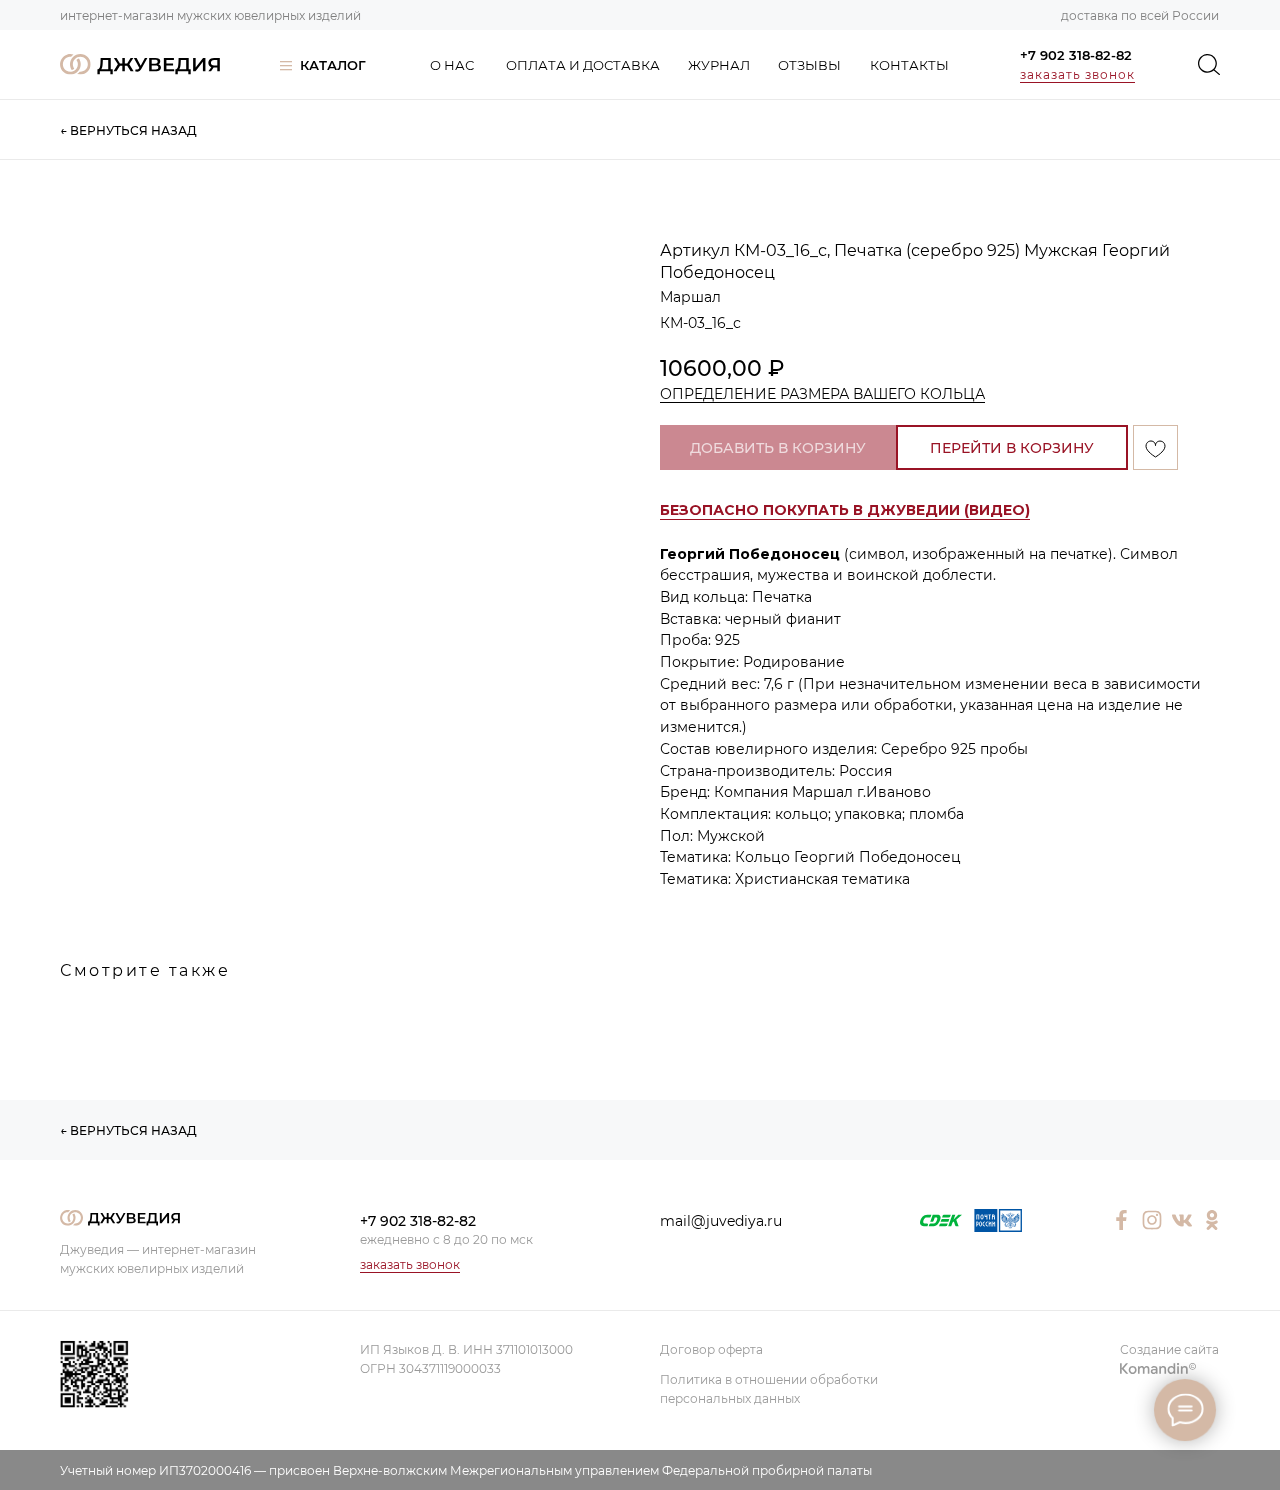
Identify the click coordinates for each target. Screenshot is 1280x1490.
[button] (845, 510)
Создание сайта (1169, 1349)
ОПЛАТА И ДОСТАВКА (583, 65)
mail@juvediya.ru (721, 1221)
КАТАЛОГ (333, 65)
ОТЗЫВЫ (809, 65)
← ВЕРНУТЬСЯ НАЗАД (128, 130)
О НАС (452, 65)
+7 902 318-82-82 (1076, 55)
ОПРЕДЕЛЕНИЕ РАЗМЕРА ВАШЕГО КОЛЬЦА (822, 394)
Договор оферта (711, 1349)
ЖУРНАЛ (719, 65)
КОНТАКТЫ (909, 65)
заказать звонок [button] (1077, 74)
